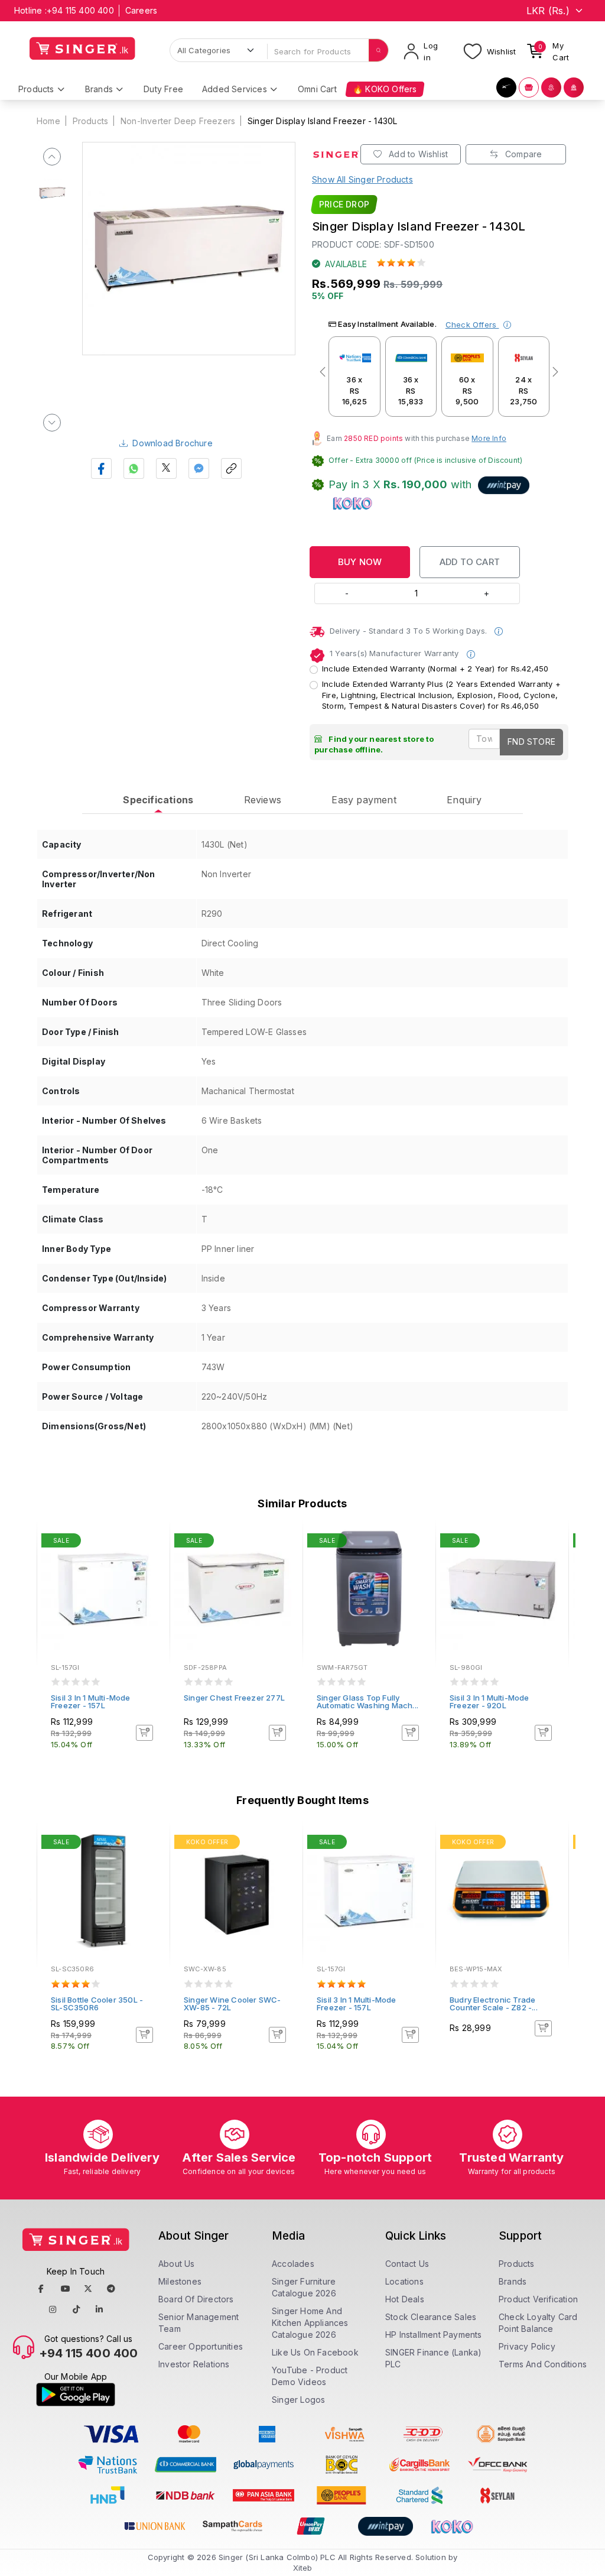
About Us (177, 2264)
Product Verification (538, 2299)
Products (91, 121)
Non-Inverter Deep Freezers (178, 121)
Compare (523, 154)
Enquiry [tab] (464, 800)
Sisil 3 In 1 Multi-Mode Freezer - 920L (489, 1701)
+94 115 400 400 (80, 10)
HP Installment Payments (434, 2335)
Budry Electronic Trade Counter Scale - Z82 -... (494, 2004)
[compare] (152, 1558)
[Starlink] (506, 87)
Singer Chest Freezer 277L (234, 1698)
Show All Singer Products (362, 179)
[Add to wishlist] (152, 1542)
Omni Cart (317, 89)
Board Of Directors (196, 2299)
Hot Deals (405, 2299)
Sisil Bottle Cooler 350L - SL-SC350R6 (97, 2004)
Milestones (180, 2281)
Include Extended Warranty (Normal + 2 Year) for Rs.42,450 (435, 669)
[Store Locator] (551, 87)
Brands (513, 2281)
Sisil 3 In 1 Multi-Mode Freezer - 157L (91, 1701)
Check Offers (472, 325)
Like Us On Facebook (315, 2352)
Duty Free (163, 89)
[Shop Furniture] (529, 87)
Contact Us (407, 2264)
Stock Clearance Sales (431, 2317)
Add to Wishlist (417, 154)
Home (48, 121)
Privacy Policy (527, 2346)
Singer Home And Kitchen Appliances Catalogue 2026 (310, 2323)
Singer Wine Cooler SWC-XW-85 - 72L (232, 2004)
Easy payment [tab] (364, 800)
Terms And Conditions (543, 2364)
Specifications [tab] (158, 800)
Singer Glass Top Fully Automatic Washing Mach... (367, 1701)
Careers (141, 10)
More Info (489, 438)
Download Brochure (172, 443)
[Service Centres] (574, 87)
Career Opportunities (201, 2346)
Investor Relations (194, 2364)
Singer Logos (298, 2400)
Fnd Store (531, 742)
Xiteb (303, 2568)
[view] (152, 1574)
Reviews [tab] (263, 800)
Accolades (293, 2264)
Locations (404, 2281)
